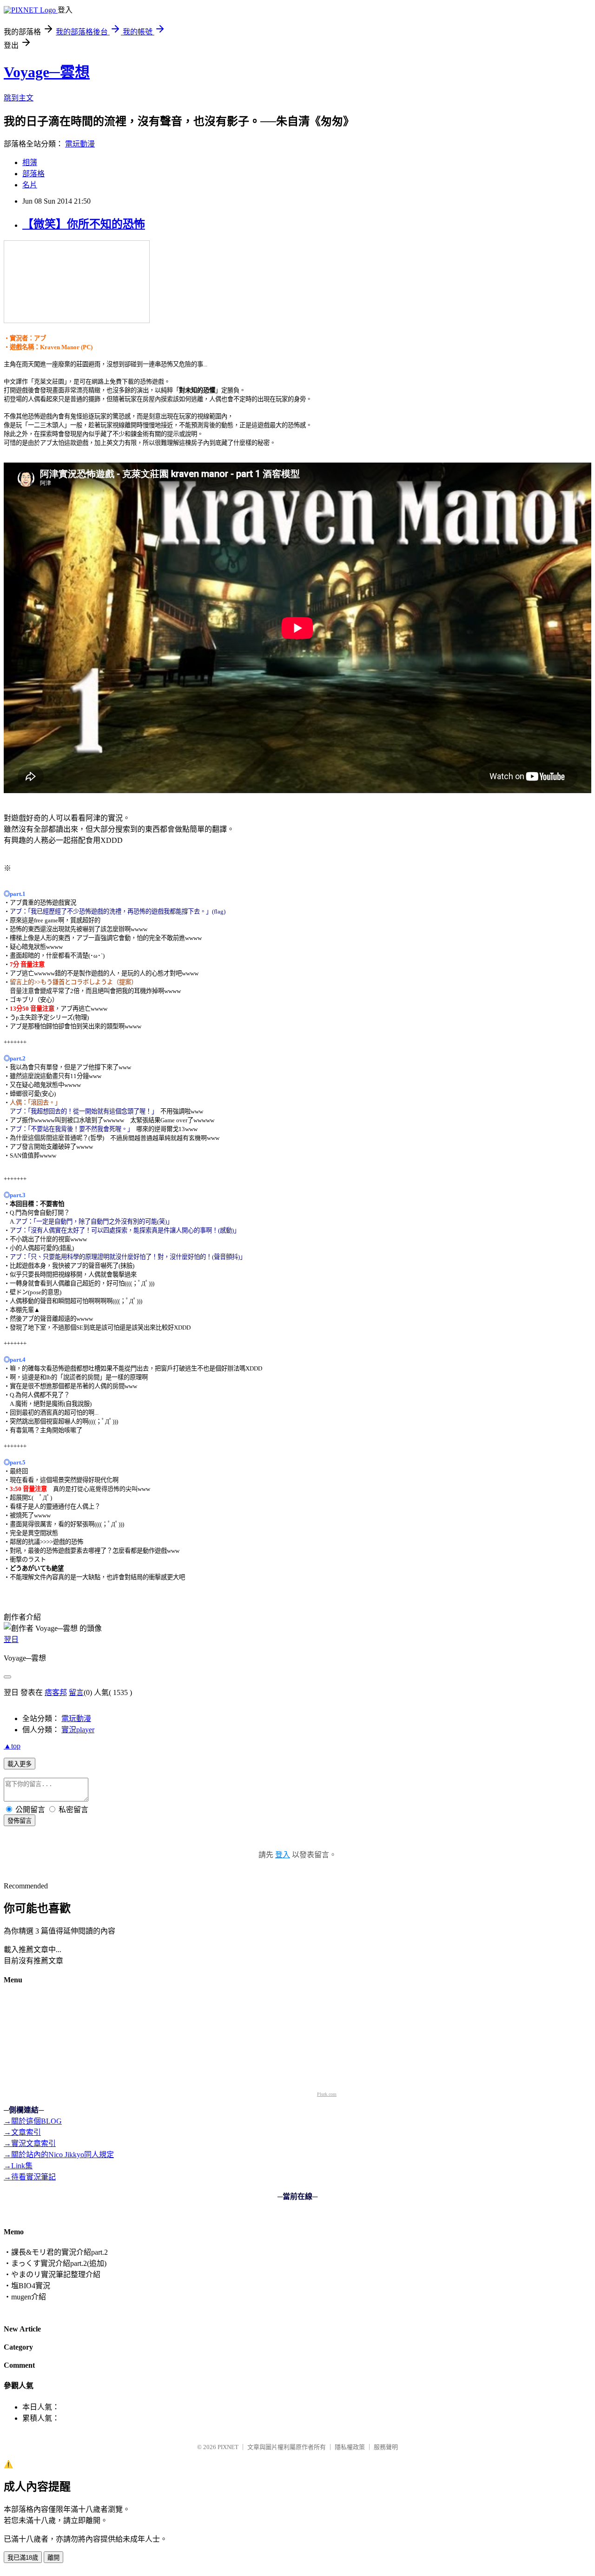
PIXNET (228, 2447)
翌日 (11, 1639)
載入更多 (20, 1764)
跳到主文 (19, 98)
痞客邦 (56, 1692)
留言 (76, 1692)
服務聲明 (386, 2447)
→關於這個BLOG (33, 2121)
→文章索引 (22, 2132)
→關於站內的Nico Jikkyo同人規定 (59, 2155)
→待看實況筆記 (30, 2177)
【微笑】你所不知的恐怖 (84, 224)
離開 (53, 2558)
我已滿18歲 (23, 2558)
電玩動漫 (80, 144)
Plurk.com (327, 2094)
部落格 (33, 174)
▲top (12, 1746)
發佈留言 (20, 1821)
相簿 (30, 162)
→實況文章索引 (30, 2143)
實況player (78, 1730)
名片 (30, 185)
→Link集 (18, 2166)
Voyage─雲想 (47, 72)
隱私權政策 (350, 2447)
